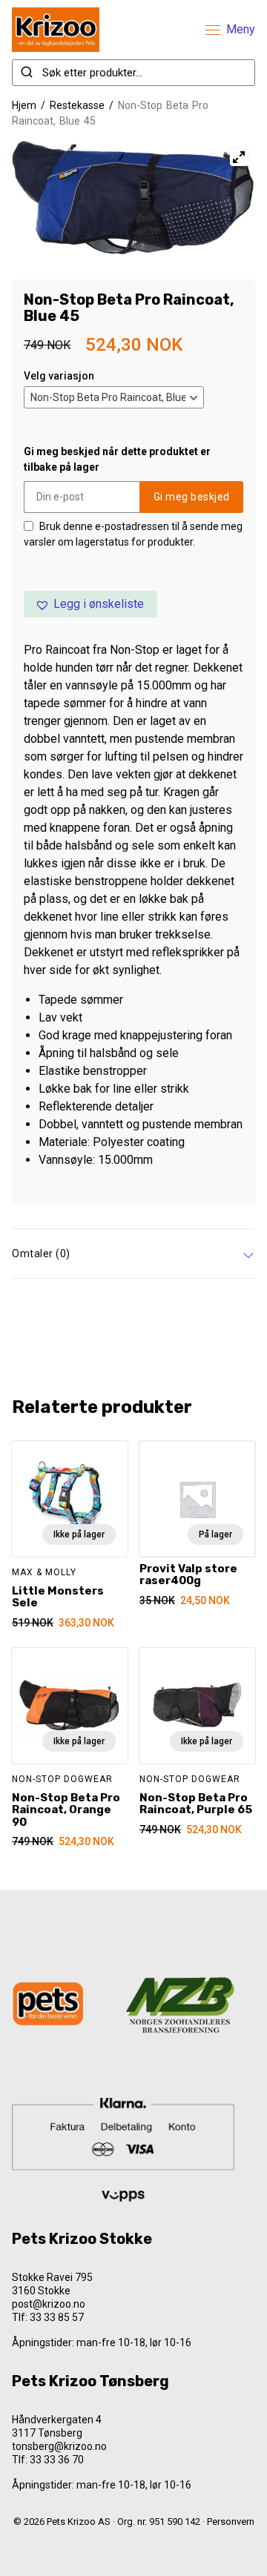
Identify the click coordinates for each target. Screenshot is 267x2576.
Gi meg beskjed (192, 497)
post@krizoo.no (49, 2304)
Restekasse (77, 105)
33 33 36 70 (57, 2460)
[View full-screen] (239, 157)
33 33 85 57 (57, 2317)
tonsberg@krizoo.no (59, 2446)
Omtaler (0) (41, 1254)
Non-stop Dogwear (62, 1779)
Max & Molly (44, 1572)
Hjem (24, 105)
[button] (90, 604)
